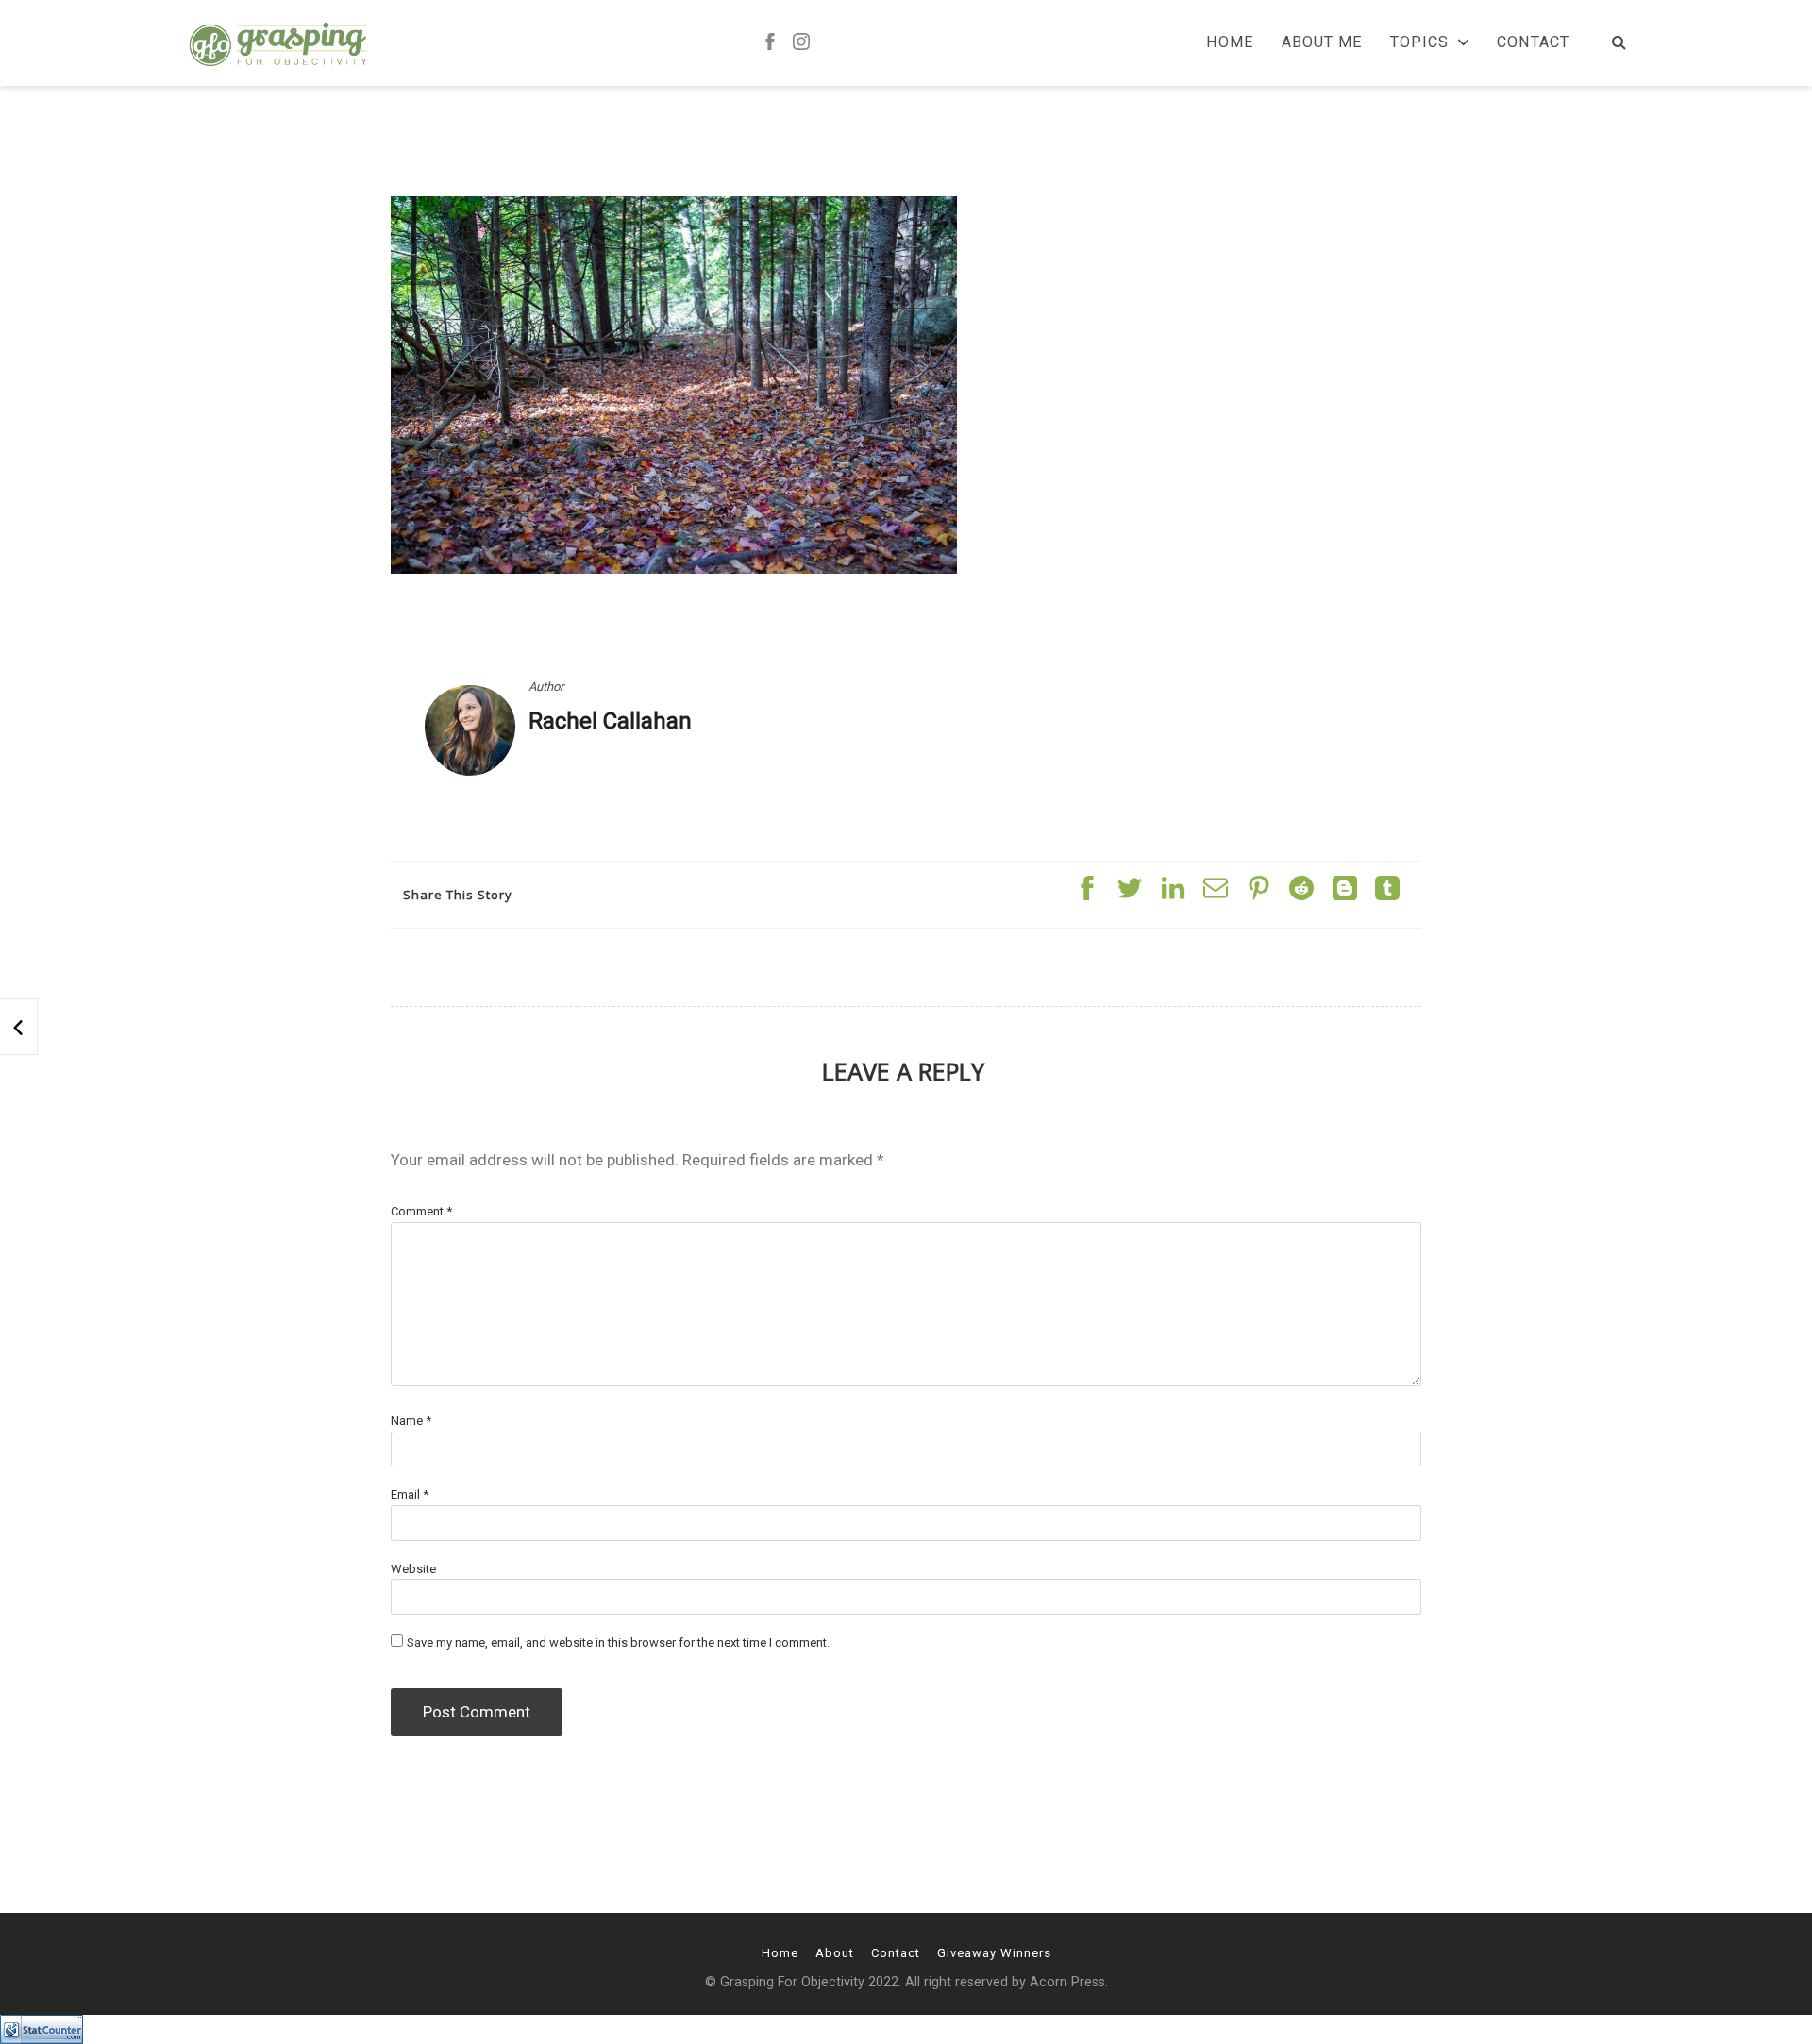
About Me (1322, 42)
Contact (1533, 42)
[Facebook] (770, 43)
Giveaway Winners (994, 1953)
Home (1230, 42)
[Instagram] (801, 43)
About (835, 1953)
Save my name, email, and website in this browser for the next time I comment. (618, 1642)
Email (410, 1494)
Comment (421, 1211)
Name (411, 1421)
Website (413, 1569)
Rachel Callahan (610, 721)
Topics (1419, 42)
